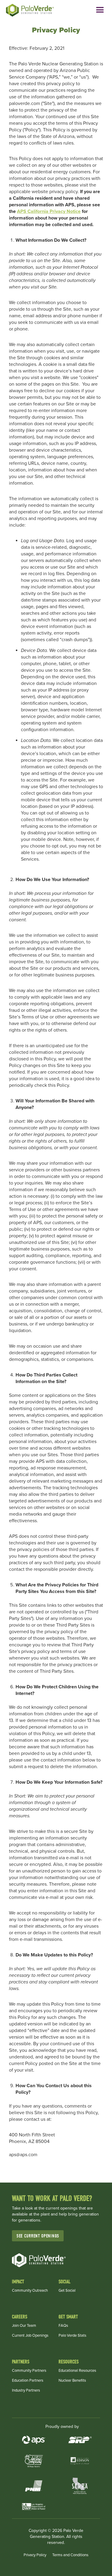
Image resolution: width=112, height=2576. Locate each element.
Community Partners (29, 2371)
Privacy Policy (35, 2555)
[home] (36, 10)
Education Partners (28, 2381)
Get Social (67, 2291)
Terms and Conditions (70, 2555)
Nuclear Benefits (72, 2381)
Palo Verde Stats (72, 2336)
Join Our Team (24, 2326)
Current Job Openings (30, 2336)
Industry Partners (26, 2391)
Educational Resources (77, 2371)
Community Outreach (30, 2291)
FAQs (63, 2326)
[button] (100, 10)
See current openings (38, 2236)
